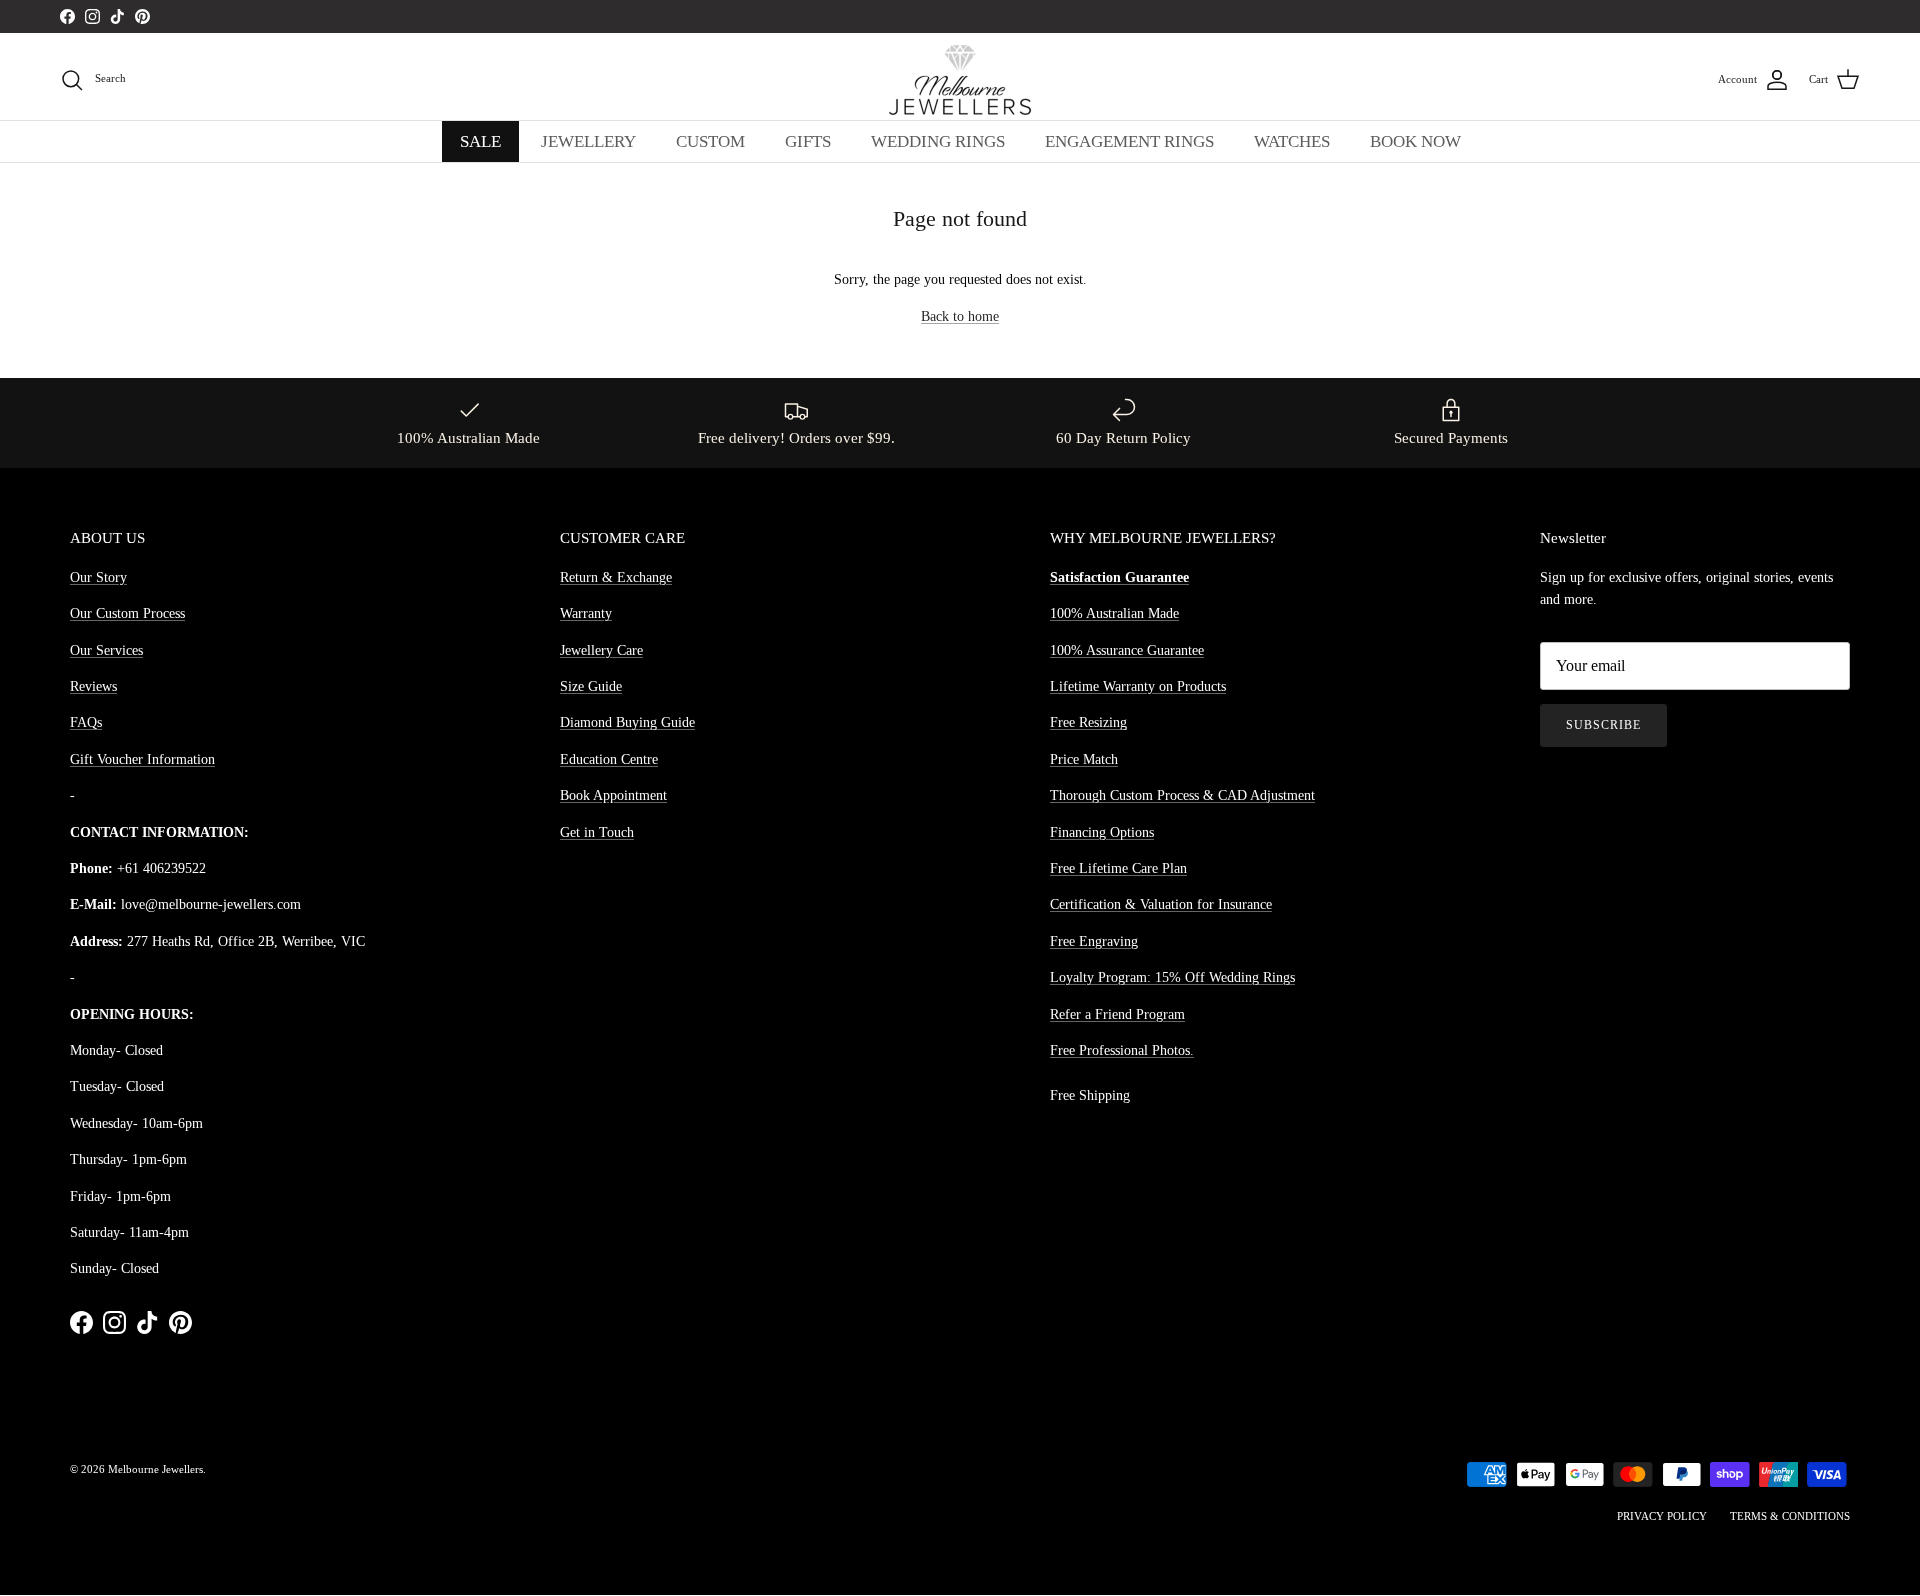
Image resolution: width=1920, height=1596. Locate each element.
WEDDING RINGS (938, 141)
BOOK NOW (1415, 141)
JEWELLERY (588, 141)
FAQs (86, 722)
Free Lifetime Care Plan (1118, 868)
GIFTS (808, 141)
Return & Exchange (616, 577)
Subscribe (1603, 725)
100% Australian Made (1114, 613)
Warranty (586, 613)
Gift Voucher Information (142, 759)
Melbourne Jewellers (155, 1469)
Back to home (960, 316)
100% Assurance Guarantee (1127, 650)
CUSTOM (710, 141)
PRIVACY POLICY (1662, 1516)
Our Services (106, 650)
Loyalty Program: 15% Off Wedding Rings (1172, 977)
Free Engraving (1094, 941)
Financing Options (1102, 832)
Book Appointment (613, 795)
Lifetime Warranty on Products (1138, 686)
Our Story (98, 577)
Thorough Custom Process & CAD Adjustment (1182, 795)
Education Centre (609, 759)
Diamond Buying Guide (627, 722)
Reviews (93, 686)
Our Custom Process (127, 613)
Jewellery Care (601, 650)
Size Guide (591, 686)
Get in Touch (597, 832)
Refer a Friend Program (1117, 1014)
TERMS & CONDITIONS (1790, 1516)
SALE (480, 141)
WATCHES (1292, 141)
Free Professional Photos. (1122, 1050)
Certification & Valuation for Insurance (1161, 904)
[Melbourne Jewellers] (960, 80)
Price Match (1084, 759)
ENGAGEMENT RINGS (1129, 141)
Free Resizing (1088, 722)
